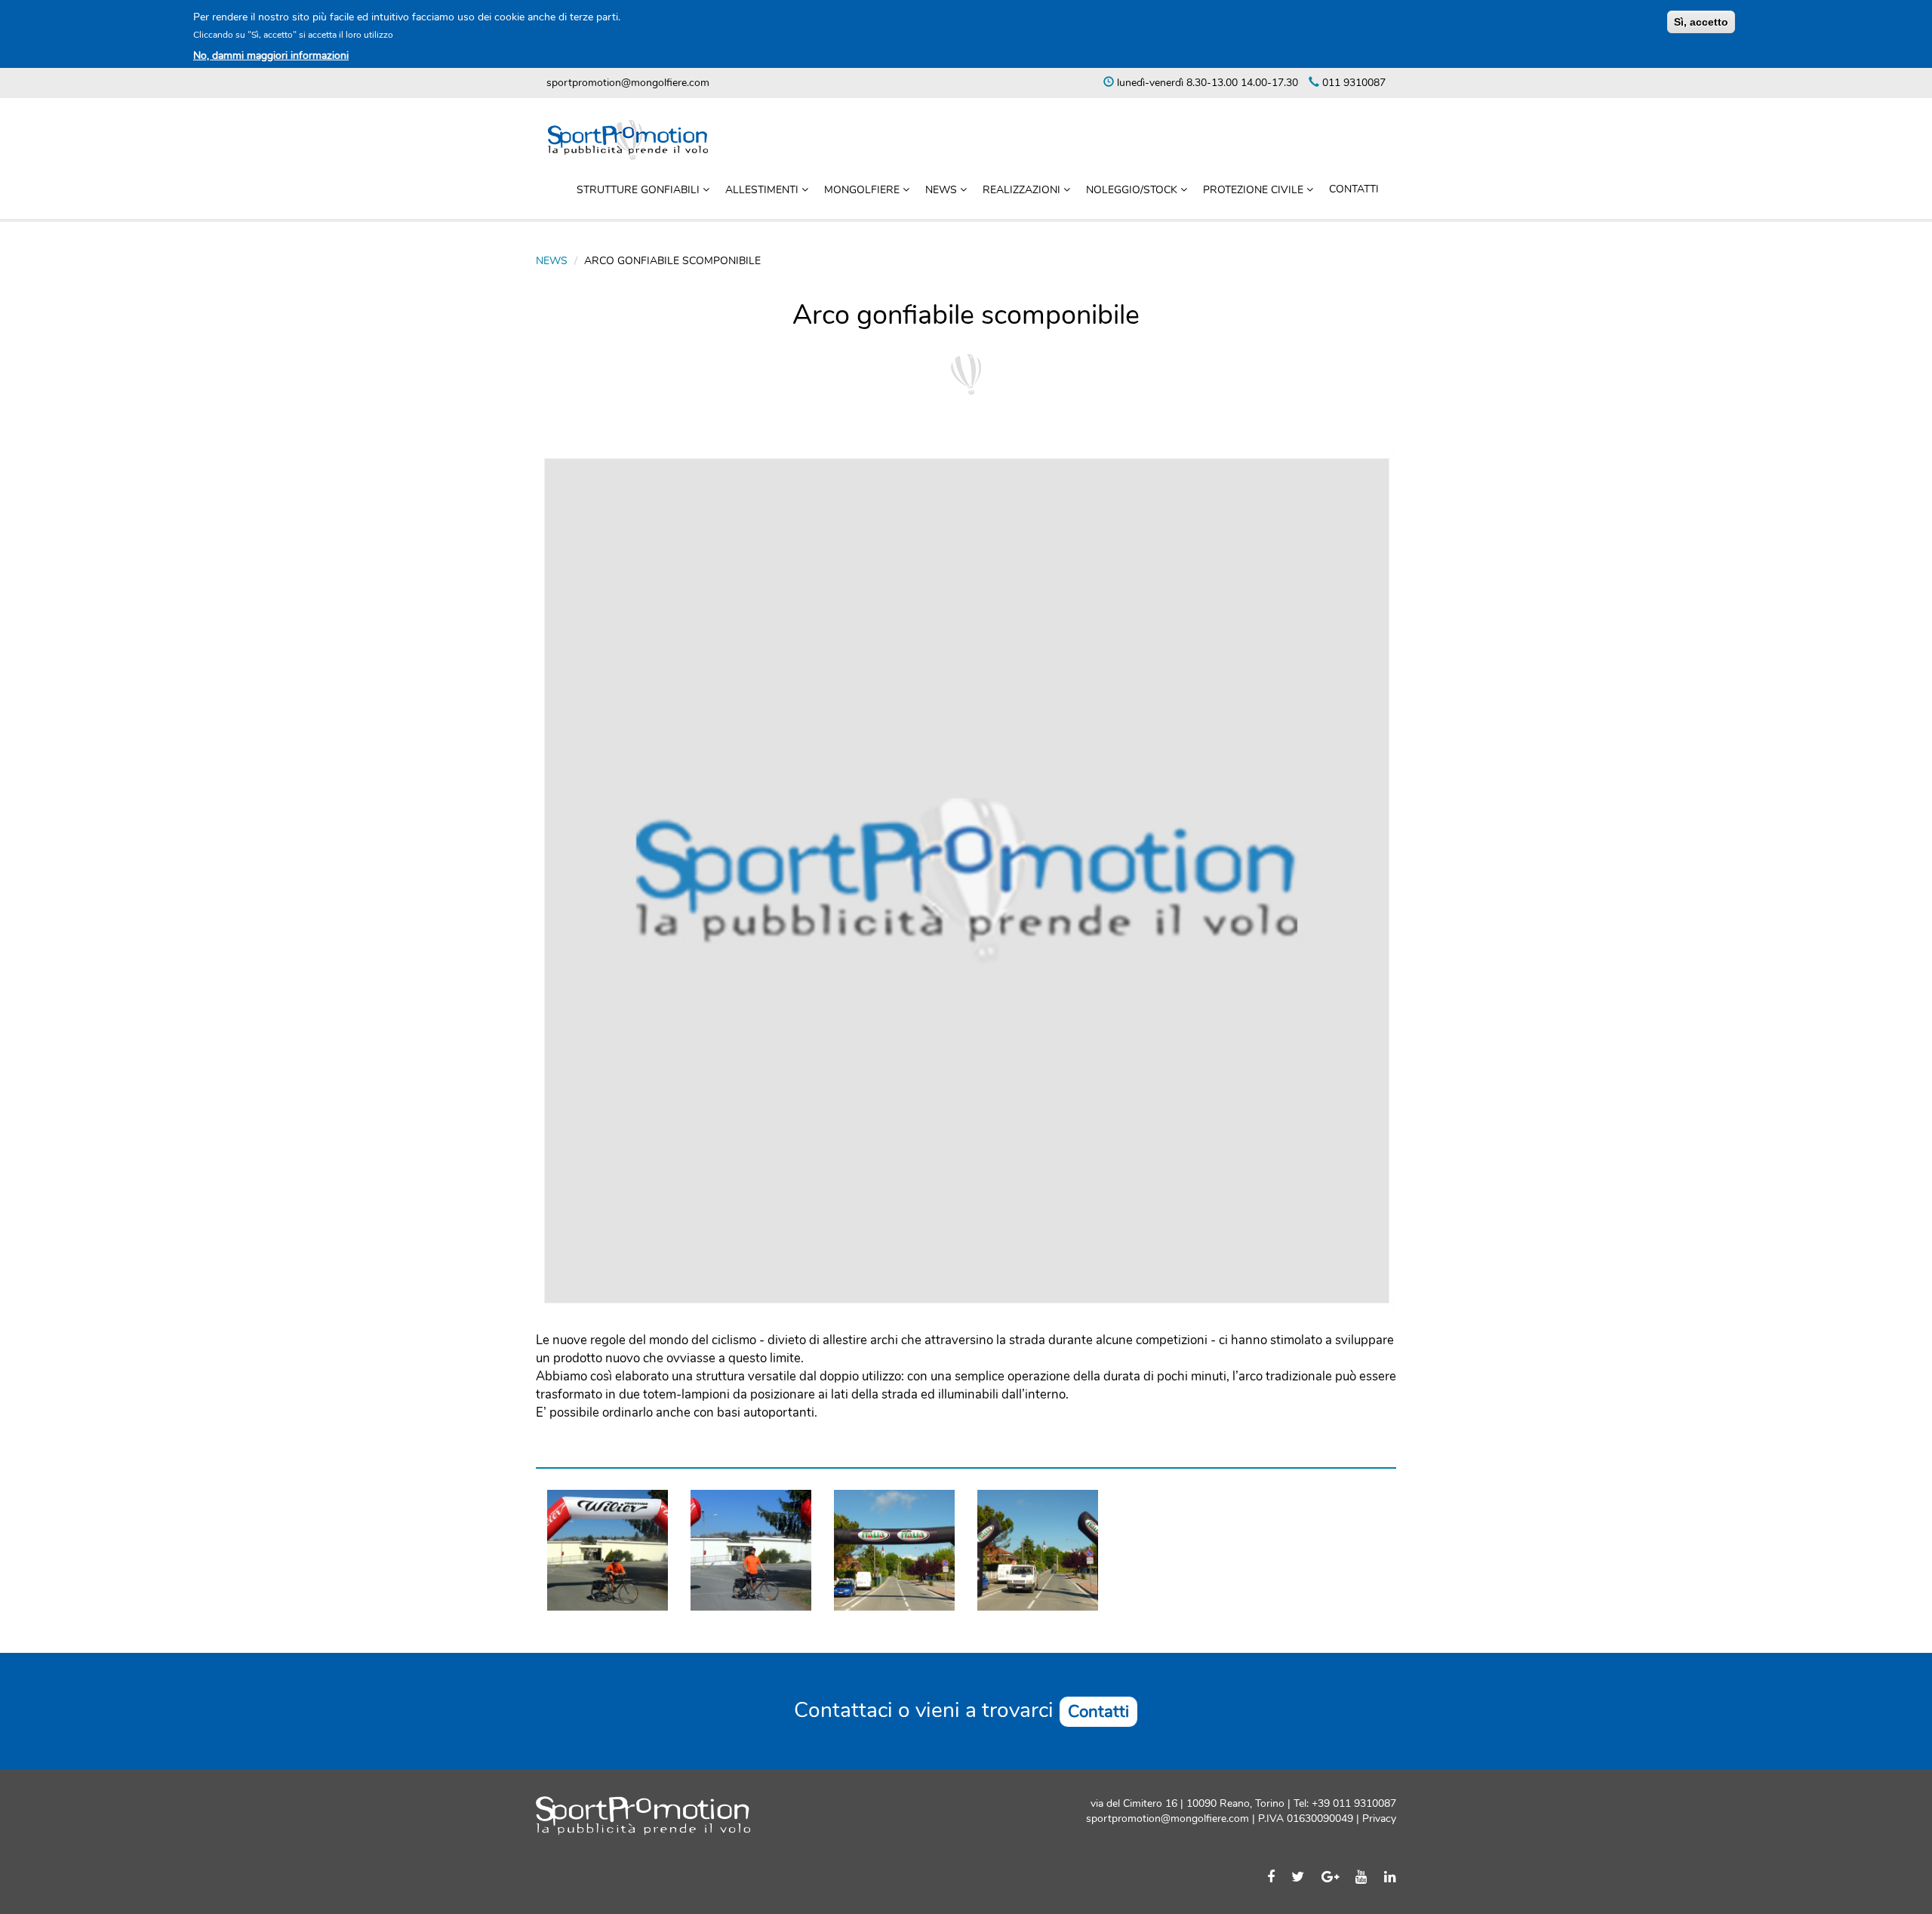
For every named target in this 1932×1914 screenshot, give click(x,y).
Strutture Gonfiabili (640, 190)
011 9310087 (1352, 83)
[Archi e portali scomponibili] (751, 1550)
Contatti (1354, 189)
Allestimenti (763, 190)
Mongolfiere (863, 190)
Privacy (1378, 1819)
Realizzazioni (1023, 190)
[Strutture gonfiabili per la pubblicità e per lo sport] (1038, 1550)
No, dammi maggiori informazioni (271, 55)
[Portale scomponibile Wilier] (608, 1550)
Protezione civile (1255, 190)
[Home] (634, 140)
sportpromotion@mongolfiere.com (628, 83)
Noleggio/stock (1133, 190)
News (943, 190)
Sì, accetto (1701, 22)
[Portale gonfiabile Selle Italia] (894, 1550)
